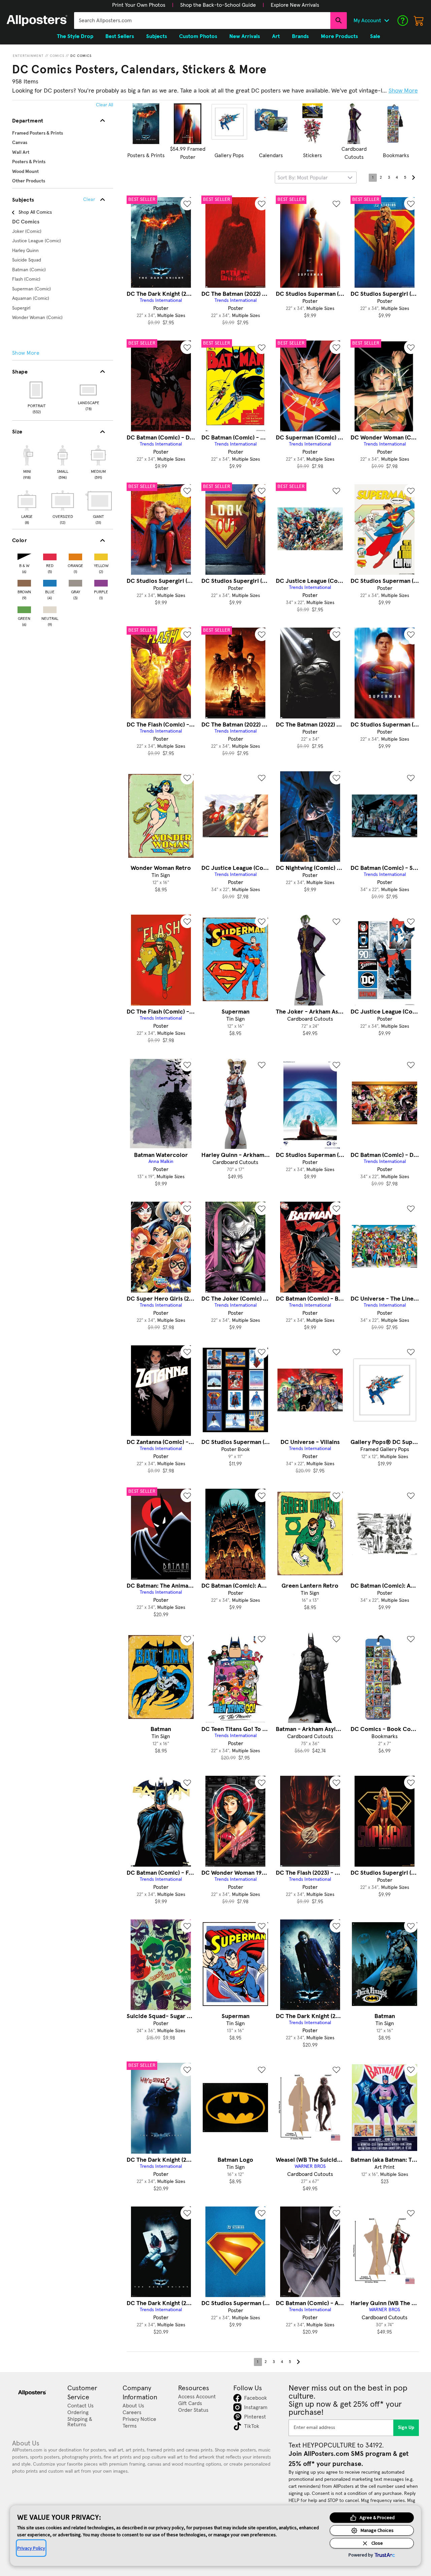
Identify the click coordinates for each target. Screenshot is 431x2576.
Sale (375, 36)
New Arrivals (245, 36)
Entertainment (28, 56)
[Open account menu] (387, 21)
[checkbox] (27, 461)
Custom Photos (198, 36)
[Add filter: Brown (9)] (24, 582)
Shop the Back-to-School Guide (218, 5)
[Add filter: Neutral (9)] (50, 608)
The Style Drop (75, 36)
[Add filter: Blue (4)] (50, 582)
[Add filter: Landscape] (89, 390)
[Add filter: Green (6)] (24, 608)
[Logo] (37, 21)
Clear (89, 200)
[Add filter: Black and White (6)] (24, 555)
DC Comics (81, 56)
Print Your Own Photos (139, 5)
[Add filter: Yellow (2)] (101, 555)
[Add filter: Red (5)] (50, 555)
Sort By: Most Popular (303, 178)
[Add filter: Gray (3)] (75, 582)
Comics (57, 56)
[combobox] (202, 21)
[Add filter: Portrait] (37, 390)
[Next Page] (413, 178)
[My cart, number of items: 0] (419, 21)
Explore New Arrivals (295, 5)
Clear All (105, 105)
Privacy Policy (31, 2548)
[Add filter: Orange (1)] (75, 555)
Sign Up (406, 2428)
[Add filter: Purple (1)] (101, 582)
